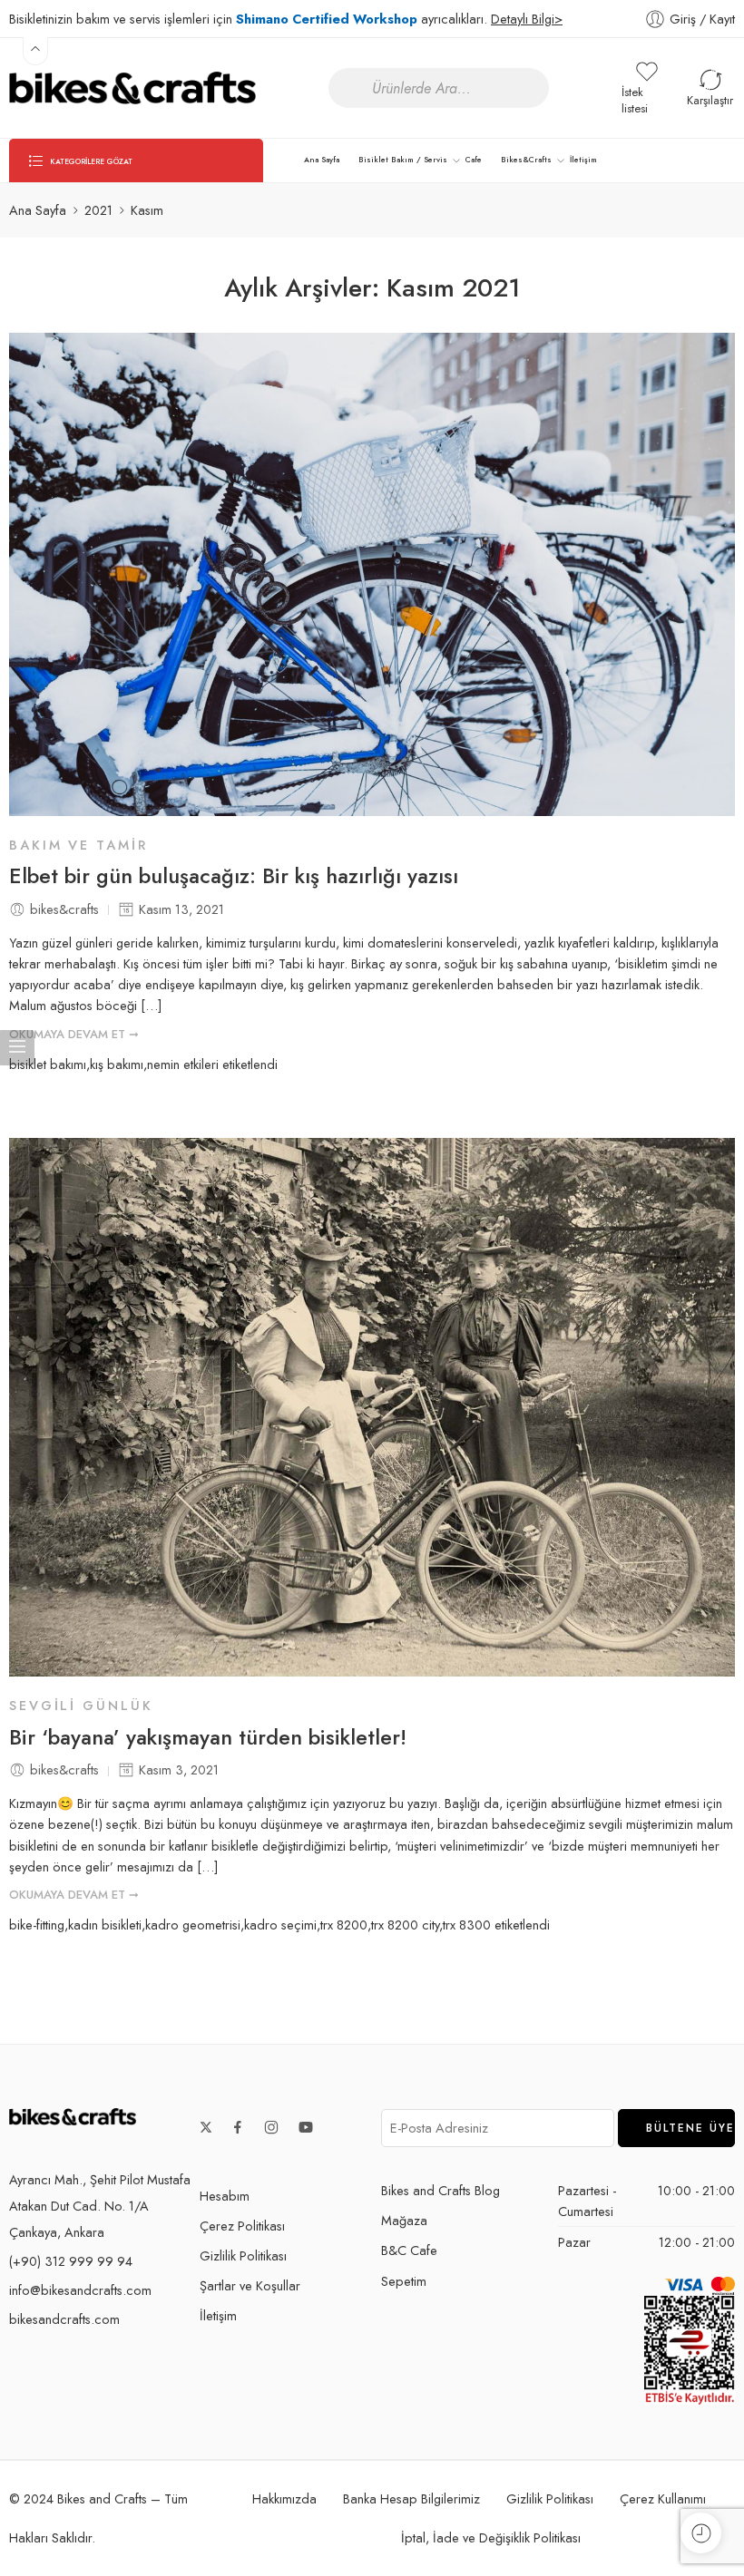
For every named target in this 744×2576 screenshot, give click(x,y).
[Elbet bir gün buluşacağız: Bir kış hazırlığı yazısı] (372, 574)
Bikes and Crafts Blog (441, 2190)
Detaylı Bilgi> (527, 19)
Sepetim (404, 2281)
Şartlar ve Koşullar (250, 2285)
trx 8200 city (405, 1925)
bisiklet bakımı (48, 1064)
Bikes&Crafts (526, 160)
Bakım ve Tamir (78, 845)
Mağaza (404, 2220)
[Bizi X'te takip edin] (206, 2127)
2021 (98, 210)
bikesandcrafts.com (64, 2319)
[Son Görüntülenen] (701, 2533)
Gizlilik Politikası (243, 2255)
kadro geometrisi (193, 1925)
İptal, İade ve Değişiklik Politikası (491, 2537)
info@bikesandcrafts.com (80, 2290)
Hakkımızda (284, 2498)
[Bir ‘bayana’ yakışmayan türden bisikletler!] (372, 1408)
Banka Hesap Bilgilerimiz (411, 2498)
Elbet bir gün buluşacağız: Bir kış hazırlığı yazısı (234, 877)
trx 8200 (344, 1925)
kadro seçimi (280, 1925)
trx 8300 (467, 1925)
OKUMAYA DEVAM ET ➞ (74, 1034)
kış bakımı (117, 1064)
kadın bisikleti (105, 1925)
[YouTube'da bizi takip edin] (306, 2127)
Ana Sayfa (322, 160)
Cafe (474, 160)
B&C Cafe (409, 2250)
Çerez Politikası (242, 2226)
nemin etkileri (183, 1064)
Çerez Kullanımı (663, 2498)
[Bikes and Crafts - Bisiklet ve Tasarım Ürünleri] (132, 88)
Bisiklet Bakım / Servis (403, 160)
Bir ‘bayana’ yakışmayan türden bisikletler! (208, 1738)
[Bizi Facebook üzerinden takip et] (238, 2127)
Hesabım (225, 2196)
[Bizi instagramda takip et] (271, 2127)
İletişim (583, 160)
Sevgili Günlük (81, 1705)
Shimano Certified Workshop (327, 19)
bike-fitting (37, 1925)
